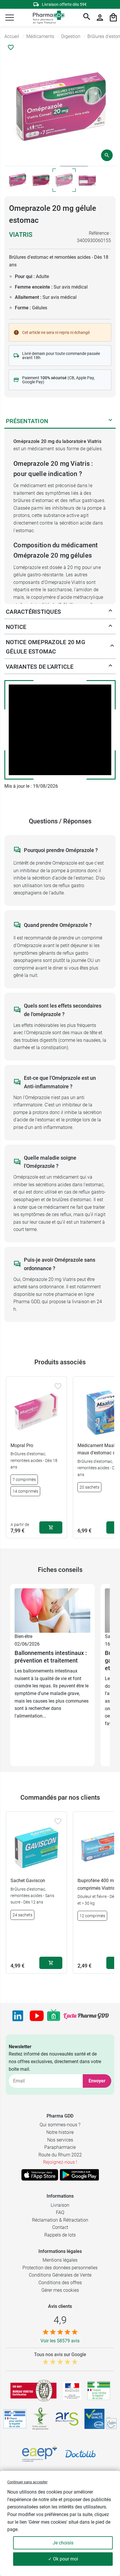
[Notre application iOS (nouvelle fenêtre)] (40, 2175)
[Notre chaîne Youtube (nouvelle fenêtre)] (37, 2016)
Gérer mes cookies (60, 2290)
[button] (10, 18)
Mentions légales (60, 2260)
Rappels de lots (60, 2235)
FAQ (60, 2212)
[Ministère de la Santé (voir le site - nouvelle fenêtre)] (72, 2391)
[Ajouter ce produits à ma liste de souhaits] (11, 47)
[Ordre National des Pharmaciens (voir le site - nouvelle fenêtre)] (41, 2419)
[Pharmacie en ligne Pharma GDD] (47, 18)
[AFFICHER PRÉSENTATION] (110, 421)
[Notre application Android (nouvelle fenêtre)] (79, 2175)
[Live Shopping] (54, 2016)
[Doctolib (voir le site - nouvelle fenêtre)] (80, 2454)
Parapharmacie (60, 2147)
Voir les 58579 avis (60, 2341)
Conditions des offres (60, 2283)
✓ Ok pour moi (63, 2559)
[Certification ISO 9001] (33, 2391)
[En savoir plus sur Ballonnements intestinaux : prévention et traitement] (52, 1610)
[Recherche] (87, 18)
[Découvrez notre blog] (86, 2016)
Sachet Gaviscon (28, 1881)
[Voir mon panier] (113, 18)
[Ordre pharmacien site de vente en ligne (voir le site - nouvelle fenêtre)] (99, 2391)
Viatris (21, 235)
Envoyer (97, 2081)
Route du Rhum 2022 (60, 2155)
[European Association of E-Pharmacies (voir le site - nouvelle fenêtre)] (40, 2454)
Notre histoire (60, 2132)
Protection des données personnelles (60, 2268)
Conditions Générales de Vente (60, 2275)
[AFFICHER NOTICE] (110, 627)
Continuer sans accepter (27, 2482)
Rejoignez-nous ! (60, 2162)
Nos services (60, 2140)
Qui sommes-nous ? (60, 2125)
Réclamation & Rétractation (60, 2220)
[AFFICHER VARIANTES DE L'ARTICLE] (110, 667)
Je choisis (63, 2543)
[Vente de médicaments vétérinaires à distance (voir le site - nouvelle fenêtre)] (15, 2419)
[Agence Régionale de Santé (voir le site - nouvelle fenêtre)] (67, 2419)
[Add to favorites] (58, 1386)
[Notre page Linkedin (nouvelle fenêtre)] (18, 2016)
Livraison (60, 2205)
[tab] (18, 166)
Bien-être (23, 1636)
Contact (60, 2227)
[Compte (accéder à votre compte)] (100, 18)
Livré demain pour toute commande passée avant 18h (61, 356)
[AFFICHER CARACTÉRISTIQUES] (110, 612)
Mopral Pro (22, 1445)
